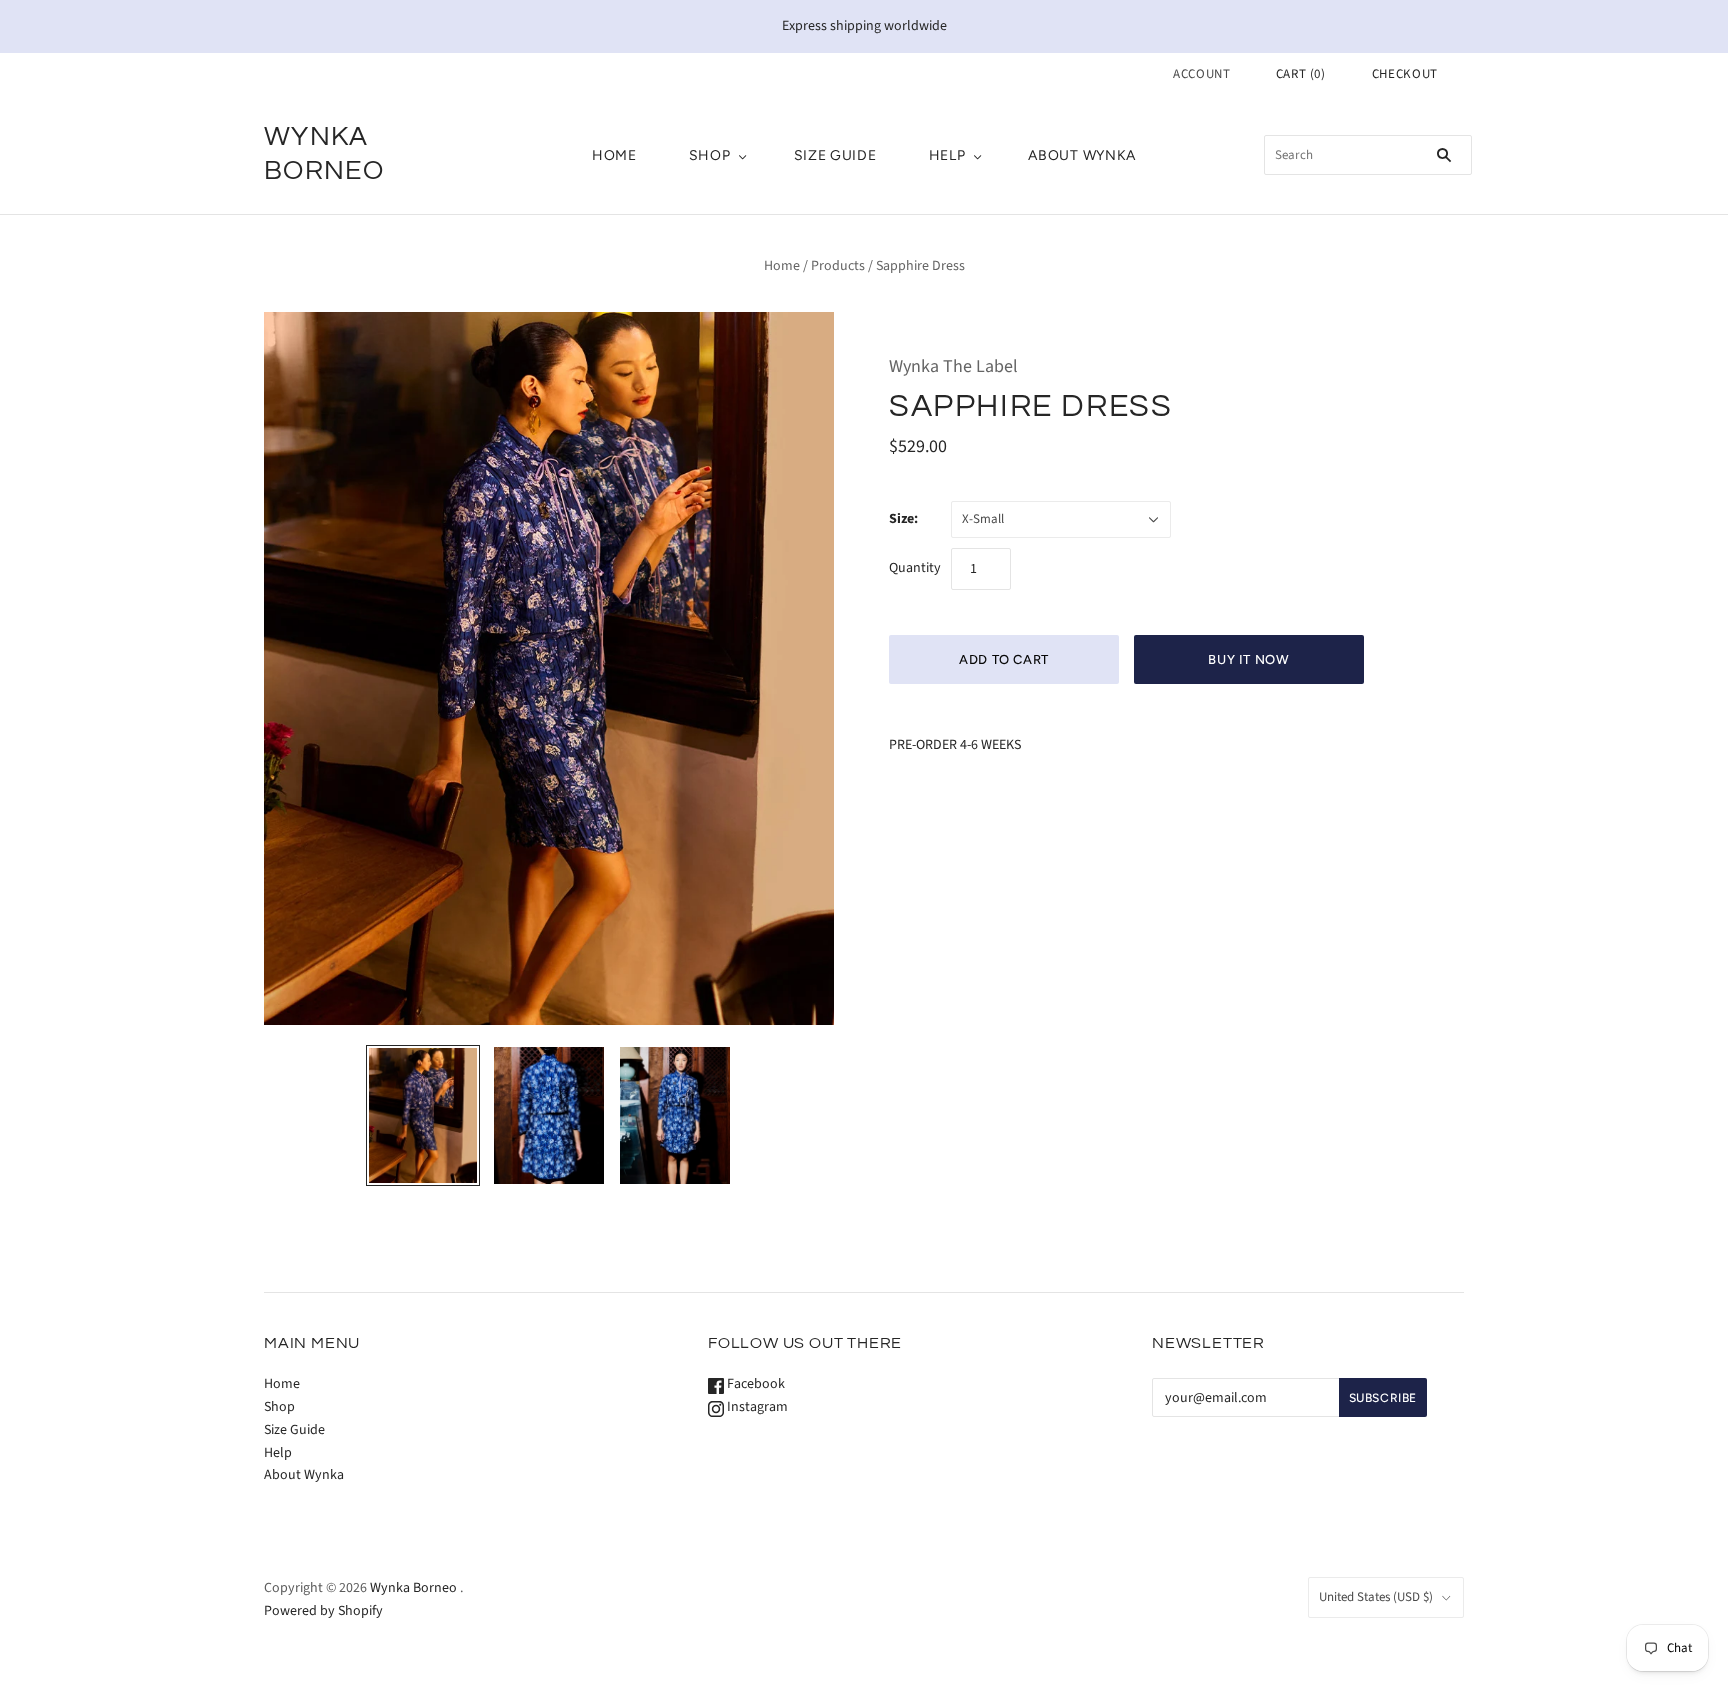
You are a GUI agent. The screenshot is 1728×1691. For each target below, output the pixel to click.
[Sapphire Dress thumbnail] (423, 1115)
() (1301, 74)
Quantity (915, 568)
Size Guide (835, 155)
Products (838, 266)
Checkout (1405, 74)
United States (1376, 1597)
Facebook (754, 1384)
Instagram (756, 1407)
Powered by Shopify (323, 1611)
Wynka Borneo (413, 1588)
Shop (710, 155)
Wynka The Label (953, 366)
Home (614, 155)
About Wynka (1082, 155)
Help (947, 155)
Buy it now (1249, 659)
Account (1202, 74)
